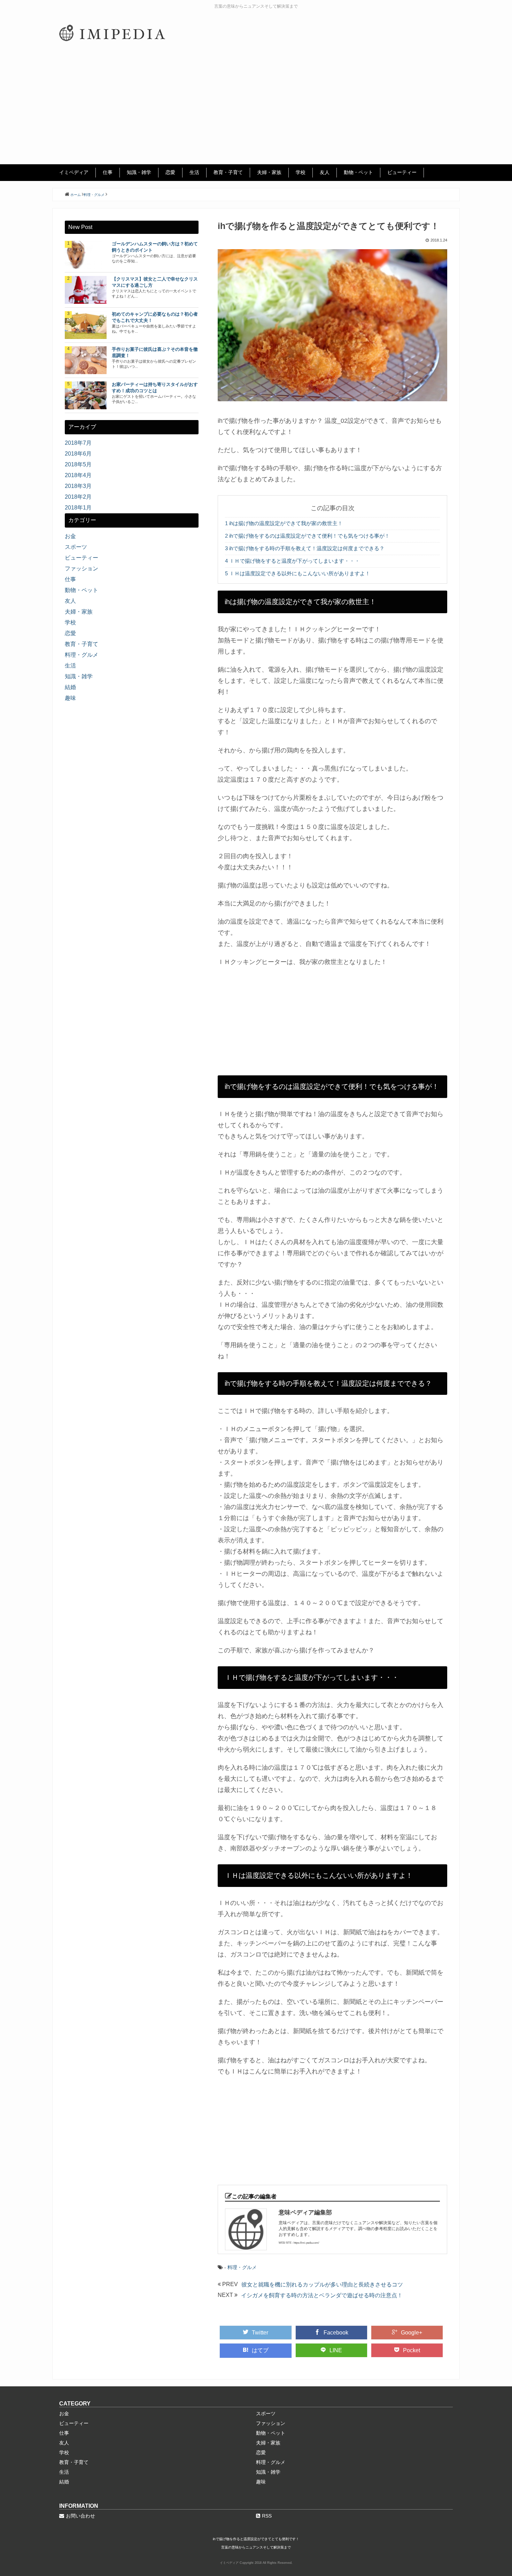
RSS (267, 2516)
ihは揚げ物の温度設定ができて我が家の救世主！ (284, 523)
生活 (194, 172)
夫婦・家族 (269, 172)
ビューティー (402, 172)
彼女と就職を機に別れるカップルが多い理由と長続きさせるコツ (322, 2285)
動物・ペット (358, 172)
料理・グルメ (242, 2267)
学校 (301, 172)
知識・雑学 (139, 172)
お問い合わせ (80, 2516)
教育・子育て (228, 172)
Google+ (412, 2333)
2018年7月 (78, 443)
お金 (70, 536)
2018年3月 (78, 486)
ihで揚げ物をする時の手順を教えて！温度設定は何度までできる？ (305, 548)
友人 (325, 172)
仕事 (108, 172)
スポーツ (76, 547)
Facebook (336, 2333)
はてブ (260, 2350)
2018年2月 (78, 497)
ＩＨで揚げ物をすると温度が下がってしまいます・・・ (292, 561)
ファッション (82, 568)
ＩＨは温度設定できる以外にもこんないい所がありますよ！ (298, 573)
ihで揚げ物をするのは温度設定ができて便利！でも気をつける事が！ (307, 536)
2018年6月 (78, 454)
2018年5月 (78, 464)
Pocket (412, 2350)
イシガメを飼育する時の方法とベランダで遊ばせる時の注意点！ (322, 2295)
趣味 (70, 698)
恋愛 (170, 172)
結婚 (70, 687)
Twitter (260, 2333)
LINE (336, 2350)
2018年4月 (78, 475)
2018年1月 (78, 508)
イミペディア (74, 172)
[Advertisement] (256, 112)
